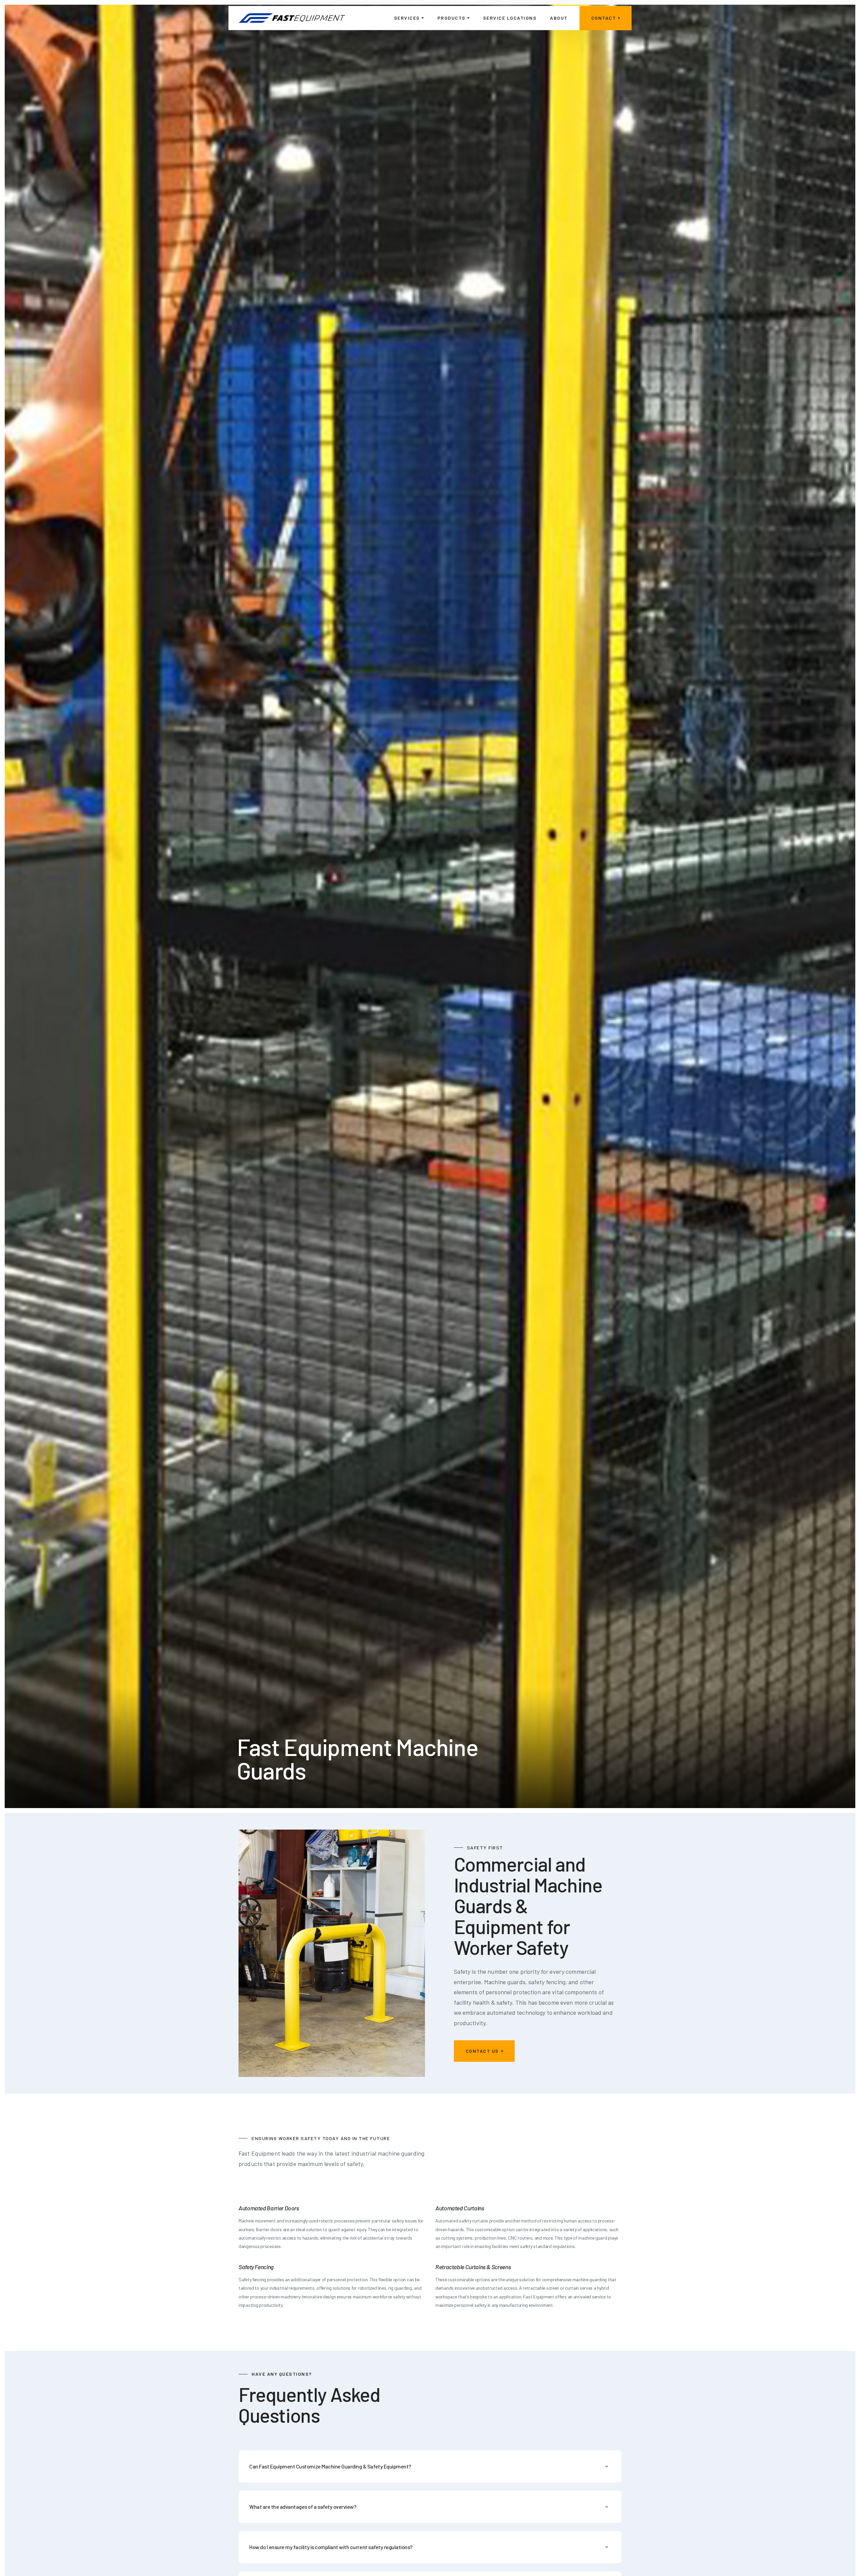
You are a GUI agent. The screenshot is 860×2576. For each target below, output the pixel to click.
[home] (292, 18)
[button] (409, 18)
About (559, 18)
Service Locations (510, 18)
